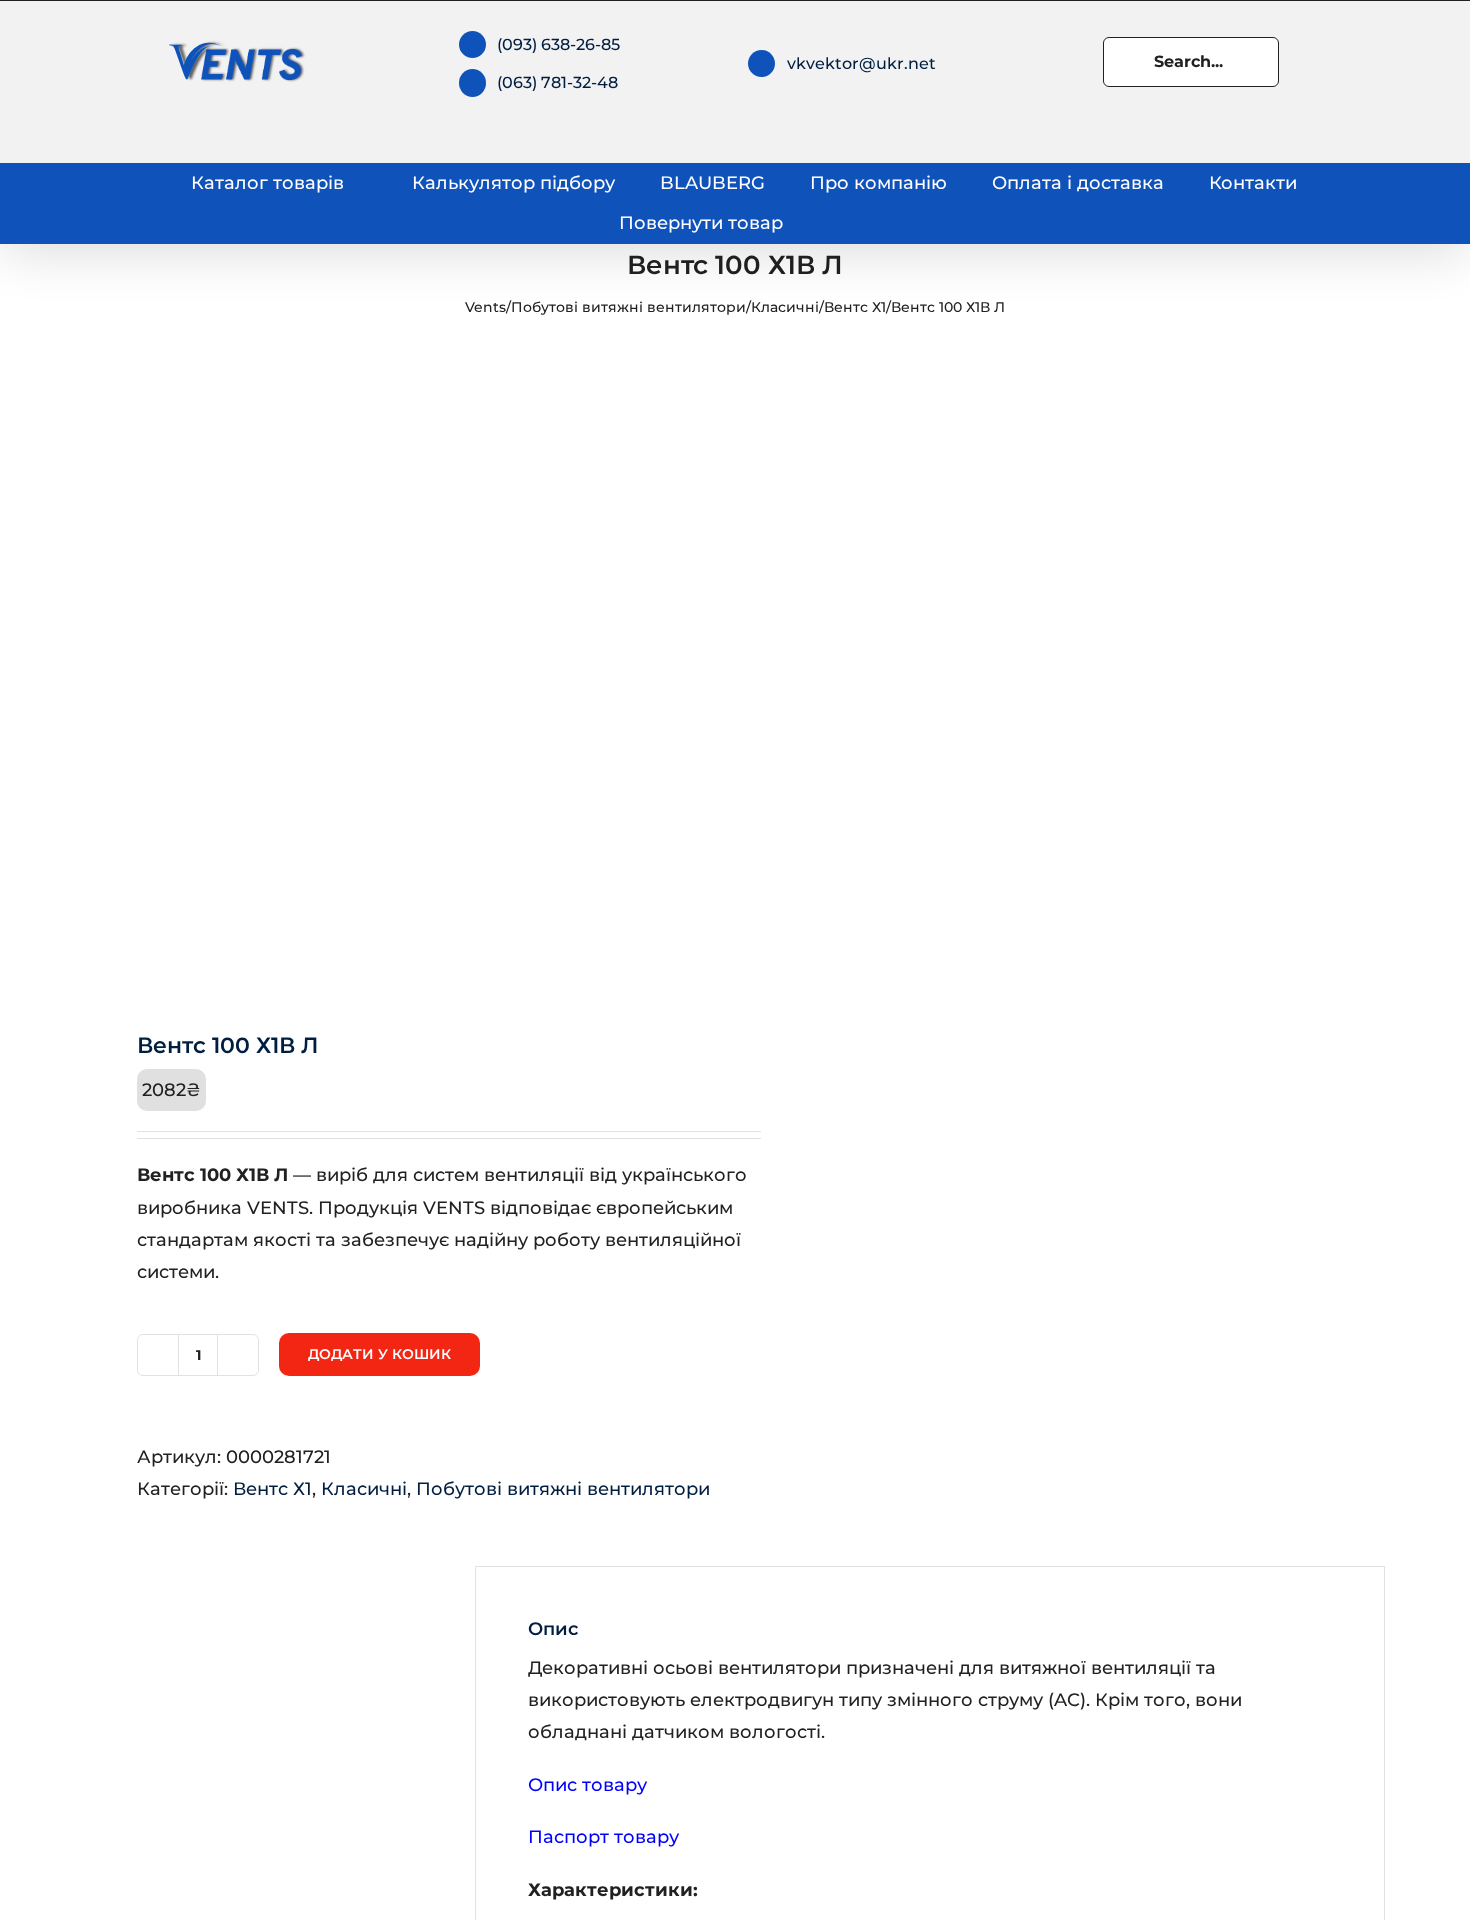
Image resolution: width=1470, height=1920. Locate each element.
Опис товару (587, 1785)
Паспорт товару (603, 1837)
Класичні (785, 307)
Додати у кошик (379, 1354)
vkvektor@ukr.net (861, 63)
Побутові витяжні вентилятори (628, 307)
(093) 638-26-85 (558, 44)
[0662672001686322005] (397, 671)
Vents (485, 307)
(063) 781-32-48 (557, 82)
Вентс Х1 (855, 307)
